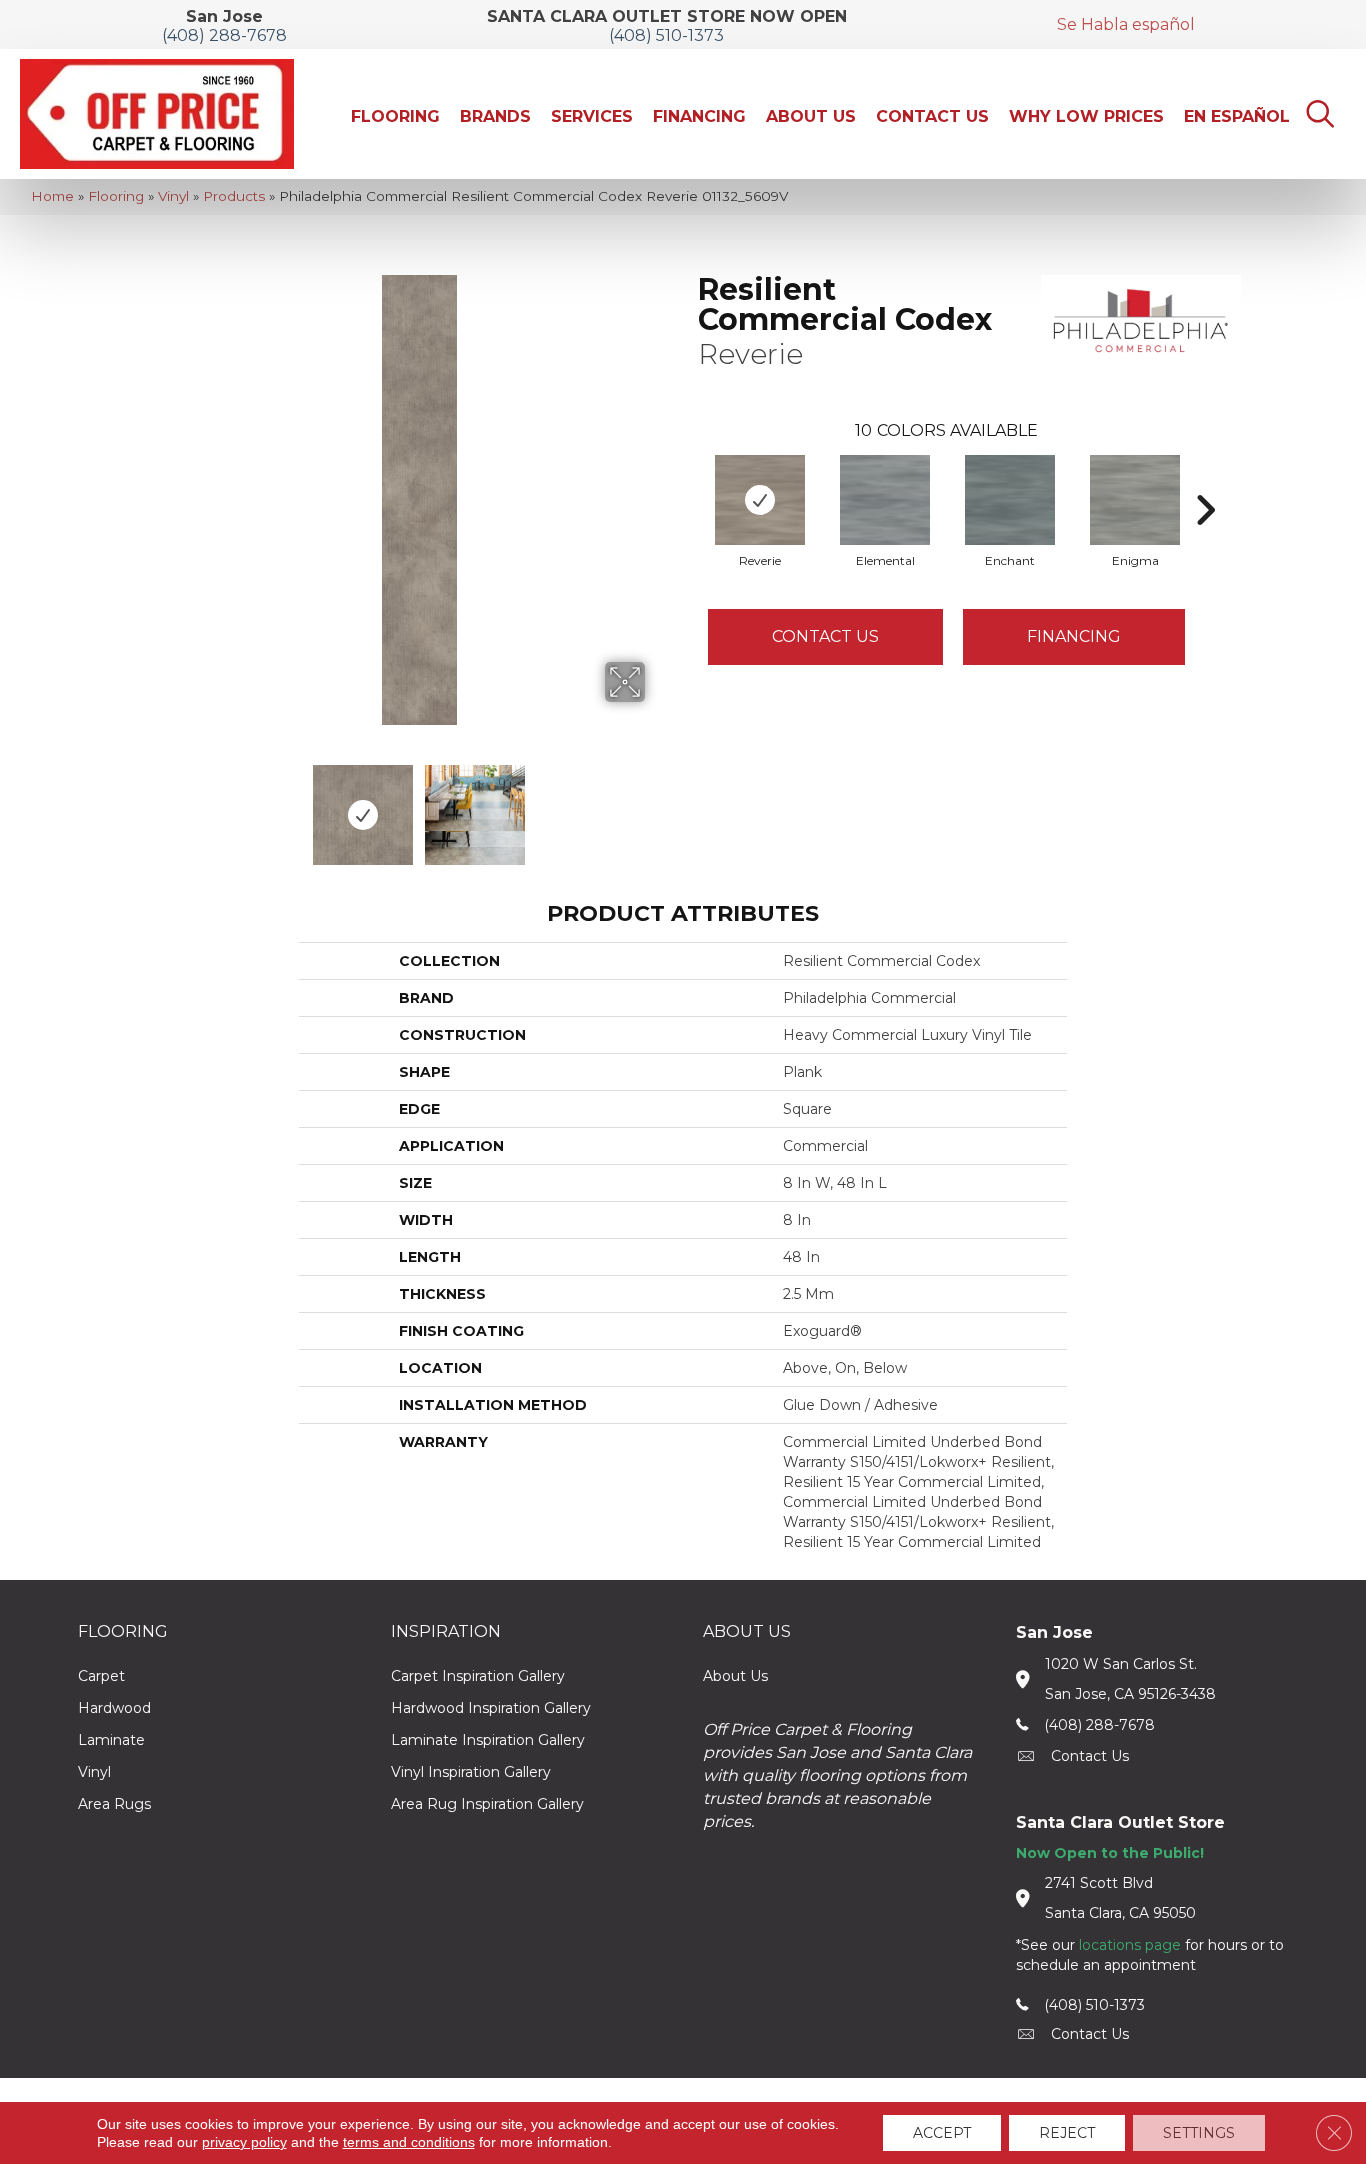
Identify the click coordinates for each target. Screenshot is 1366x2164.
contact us (1090, 1756)
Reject (1067, 2133)
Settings (1199, 2133)
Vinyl (173, 196)
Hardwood (114, 1708)
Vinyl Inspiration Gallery (471, 1772)
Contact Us (825, 636)
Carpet (101, 1676)
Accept (942, 2133)
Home (52, 196)
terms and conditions (409, 2142)
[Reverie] (760, 500)
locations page (1130, 1945)
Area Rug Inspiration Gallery (487, 1804)
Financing (1074, 636)
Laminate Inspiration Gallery (488, 1740)
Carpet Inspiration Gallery (478, 1676)
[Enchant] (1010, 500)
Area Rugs (114, 1804)
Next (658, 805)
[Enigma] (1135, 500)
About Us (735, 1676)
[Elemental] (885, 500)
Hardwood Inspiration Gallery (491, 1708)
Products (234, 196)
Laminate (111, 1740)
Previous (181, 805)
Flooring (116, 196)
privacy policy (244, 2142)
